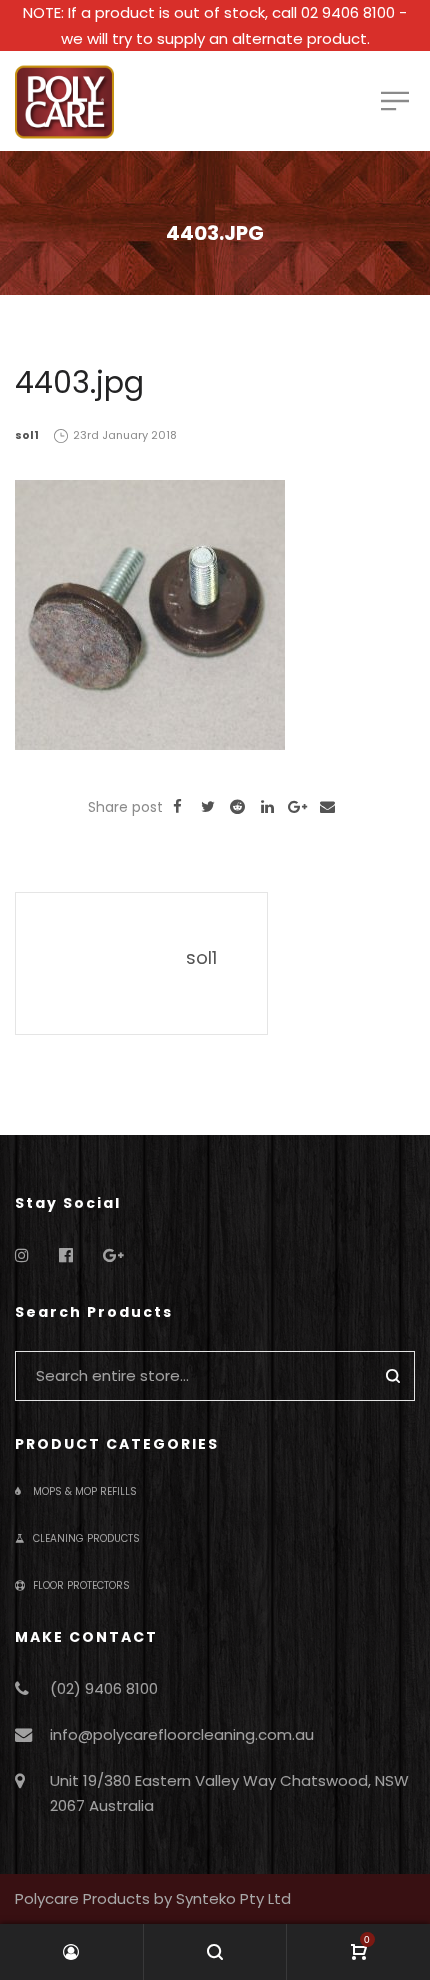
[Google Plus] (113, 1255)
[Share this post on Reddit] (238, 807)
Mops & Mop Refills (85, 1491)
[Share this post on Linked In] (268, 807)
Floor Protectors (81, 1585)
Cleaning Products (86, 1538)
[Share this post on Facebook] (178, 807)
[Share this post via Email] (328, 807)
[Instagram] (22, 1255)
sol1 (27, 435)
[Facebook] (66, 1255)
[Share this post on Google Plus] (298, 807)
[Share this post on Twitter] (208, 807)
